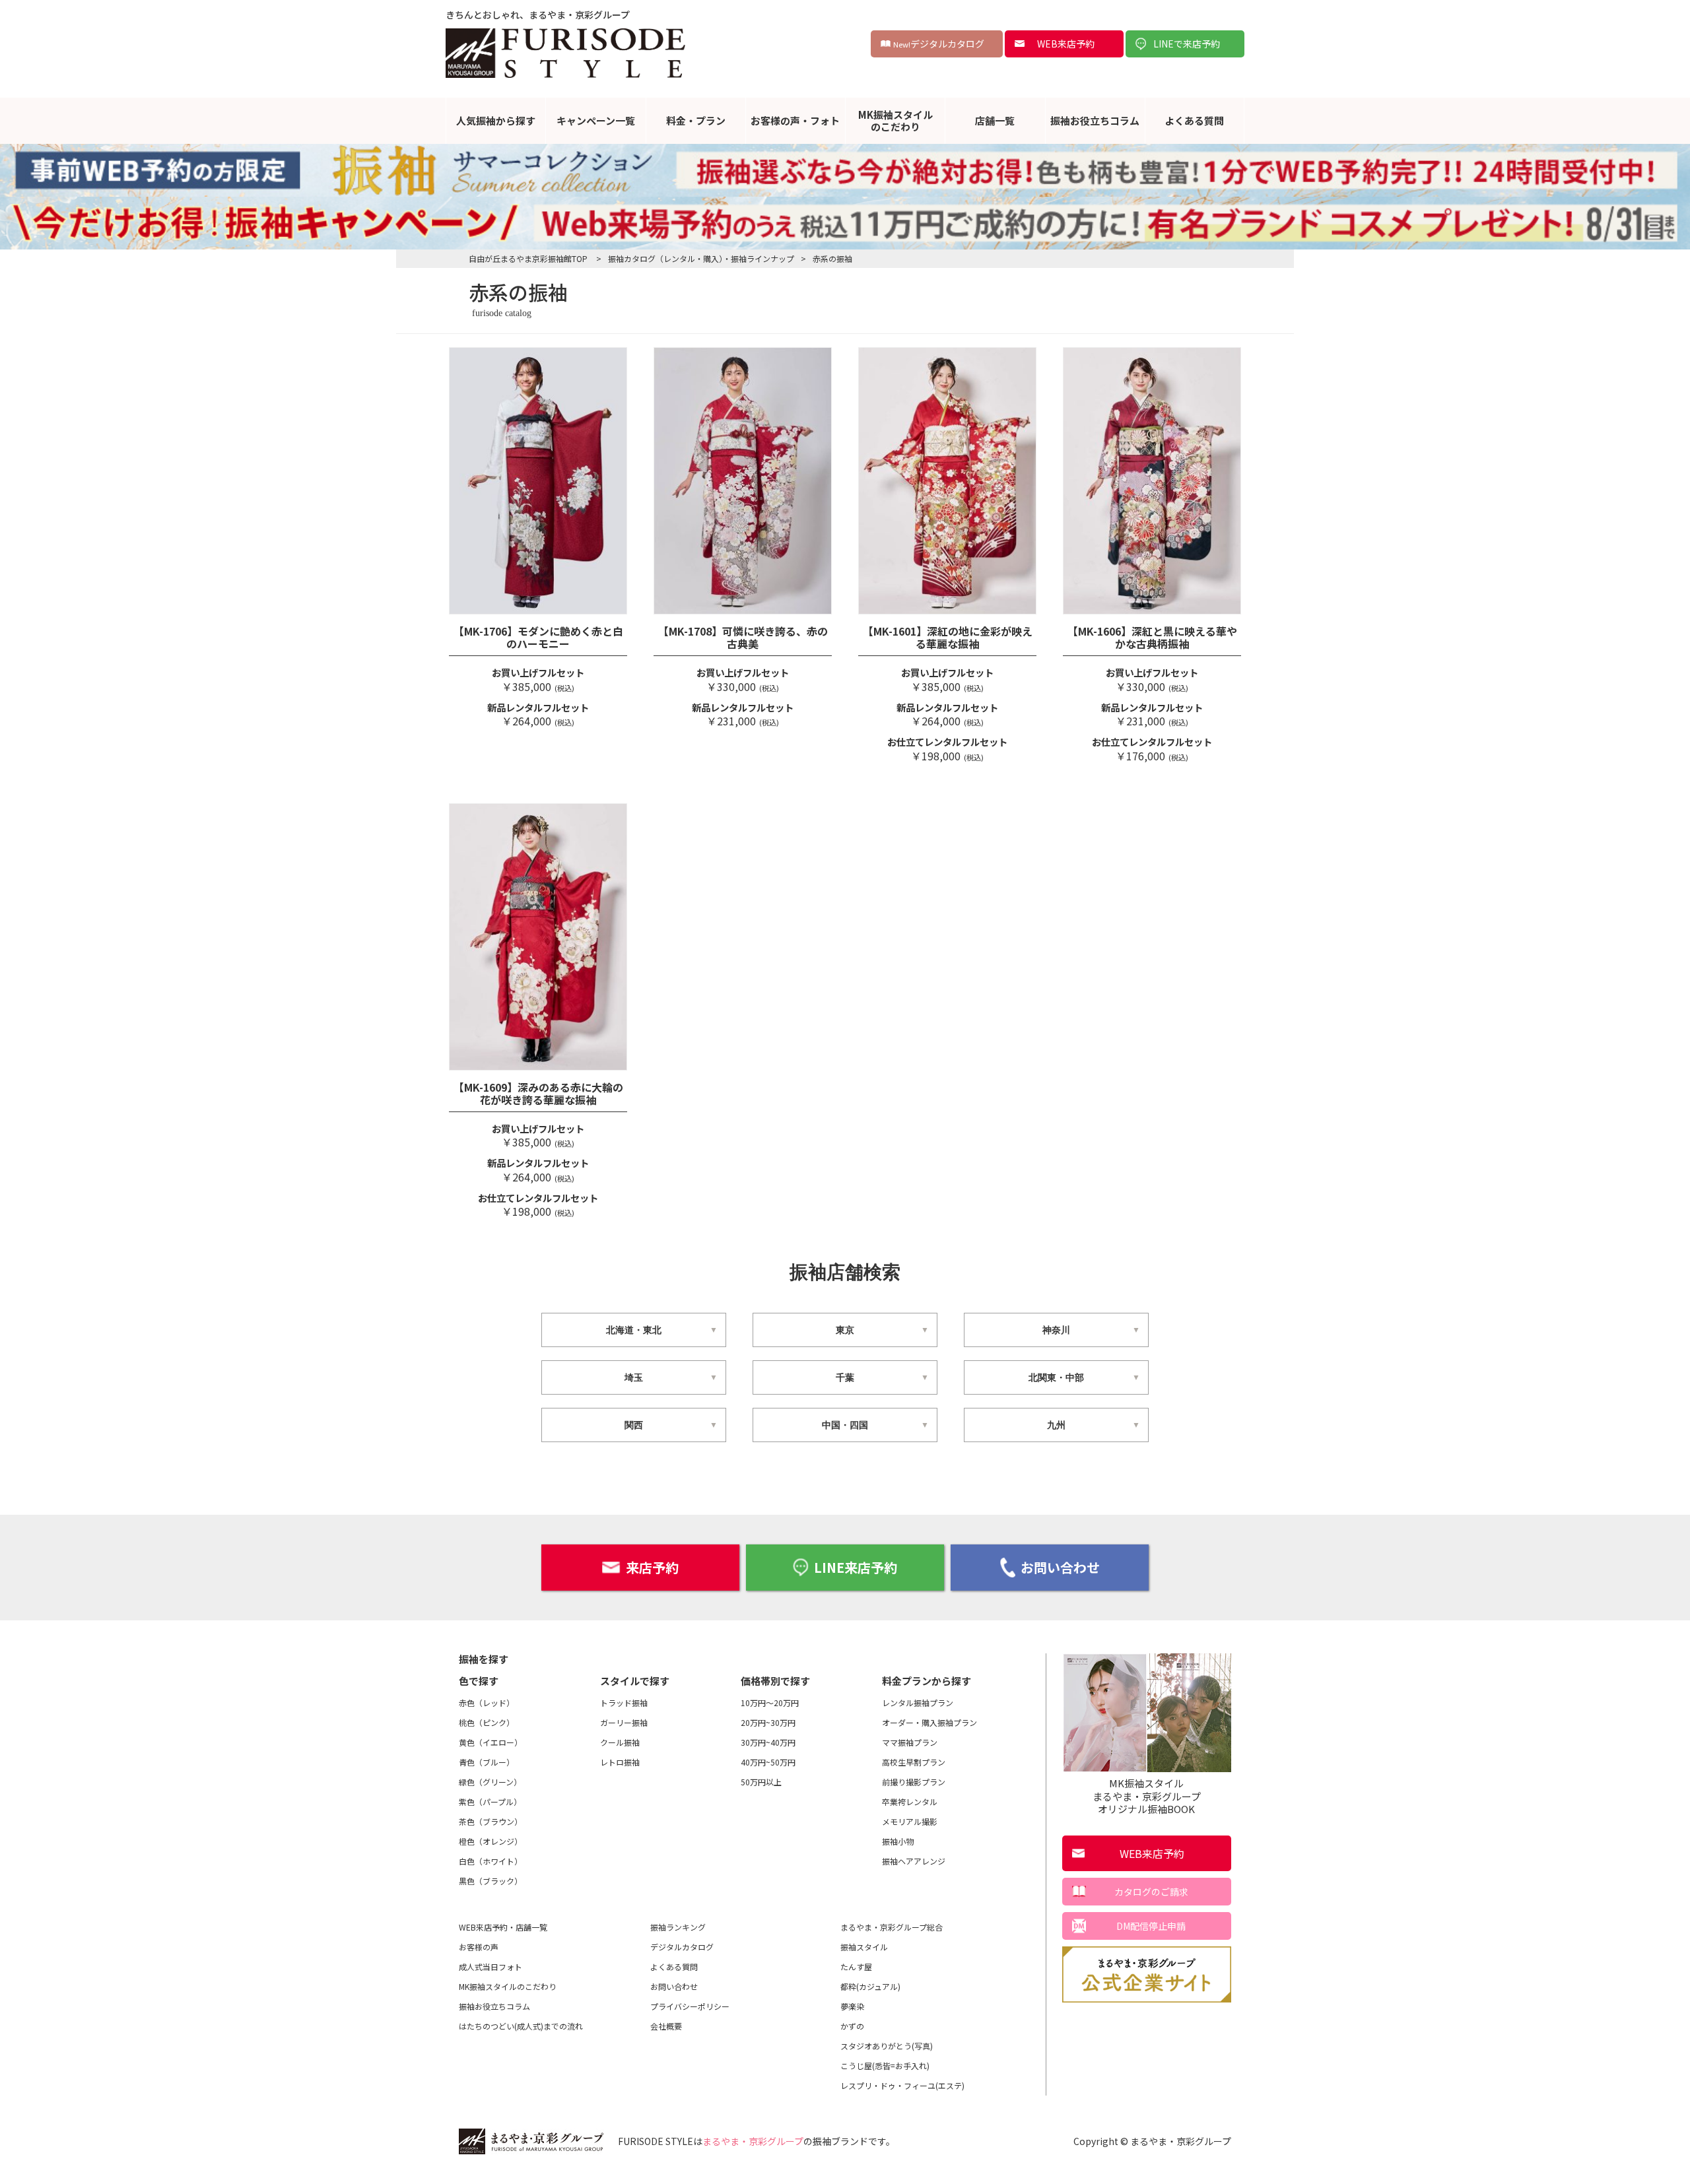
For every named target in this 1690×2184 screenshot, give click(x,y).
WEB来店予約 (1066, 44)
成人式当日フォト (490, 1967)
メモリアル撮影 (910, 1821)
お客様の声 (479, 1947)
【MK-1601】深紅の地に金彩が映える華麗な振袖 (948, 637)
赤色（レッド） (487, 1703)
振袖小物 (898, 1841)
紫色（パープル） (490, 1802)
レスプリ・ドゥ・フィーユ (902, 2085)
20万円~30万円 (768, 1722)
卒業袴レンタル (910, 1802)
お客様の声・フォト (795, 120)
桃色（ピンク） (487, 1722)
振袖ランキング (678, 1927)
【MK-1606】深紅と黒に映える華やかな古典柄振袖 (1152, 637)
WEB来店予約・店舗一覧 (503, 1927)
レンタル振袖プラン (918, 1703)
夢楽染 (852, 2006)
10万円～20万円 (770, 1703)
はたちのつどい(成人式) (521, 2026)
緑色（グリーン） (490, 1782)
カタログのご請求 (1151, 1892)
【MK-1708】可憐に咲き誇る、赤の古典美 (743, 637)
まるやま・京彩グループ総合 (892, 1927)
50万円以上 (761, 1782)
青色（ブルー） (487, 1762)
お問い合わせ (1060, 1567)
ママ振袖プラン (910, 1742)
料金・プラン (696, 120)
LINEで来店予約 (1187, 44)
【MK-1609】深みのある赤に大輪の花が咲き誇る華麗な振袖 (538, 1093)
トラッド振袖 (624, 1703)
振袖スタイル (864, 1947)
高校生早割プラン (914, 1762)
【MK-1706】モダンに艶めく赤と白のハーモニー (538, 637)
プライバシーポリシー (690, 2006)
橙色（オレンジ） (490, 1841)
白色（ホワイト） (490, 1861)
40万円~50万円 (768, 1762)
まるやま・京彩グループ (753, 2141)
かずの (852, 2026)
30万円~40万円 (768, 1742)
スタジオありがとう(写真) (887, 2046)
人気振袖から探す (496, 120)
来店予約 (652, 1567)
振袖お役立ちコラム (1095, 120)
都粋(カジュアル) (870, 1986)
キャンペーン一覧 (596, 120)
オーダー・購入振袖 (929, 1722)
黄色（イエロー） (490, 1742)
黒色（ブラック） (490, 1881)
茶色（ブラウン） (490, 1821)
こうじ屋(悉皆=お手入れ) (885, 2066)
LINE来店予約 (856, 1567)
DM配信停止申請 (1151, 1926)
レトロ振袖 (620, 1762)
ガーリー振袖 (624, 1722)
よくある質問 (1194, 120)
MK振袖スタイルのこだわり (896, 120)
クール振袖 (620, 1742)
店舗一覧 (995, 120)
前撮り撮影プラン (914, 1782)
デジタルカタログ (939, 44)
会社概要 (666, 2026)
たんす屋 (856, 1967)
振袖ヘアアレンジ (914, 1861)
